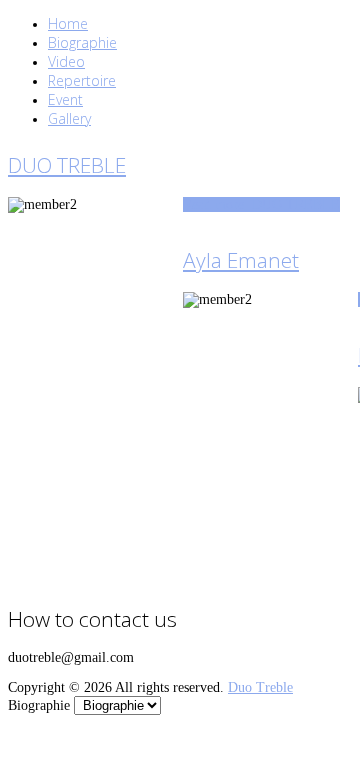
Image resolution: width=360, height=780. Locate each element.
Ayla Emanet (241, 260)
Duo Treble (260, 687)
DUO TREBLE (67, 165)
